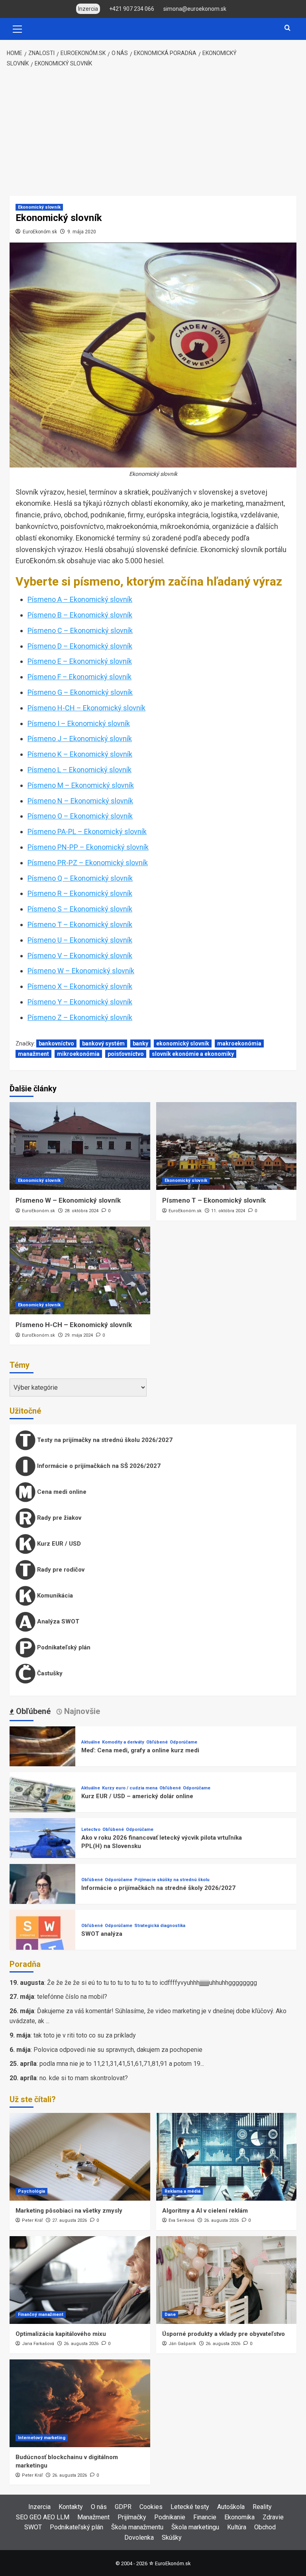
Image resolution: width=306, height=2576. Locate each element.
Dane (170, 2315)
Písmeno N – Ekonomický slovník (80, 801)
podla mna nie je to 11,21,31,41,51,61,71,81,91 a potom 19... (122, 2064)
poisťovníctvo (126, 1054)
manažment (33, 1054)
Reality (262, 2507)
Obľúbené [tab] (32, 1711)
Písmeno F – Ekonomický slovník (79, 677)
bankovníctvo (56, 1043)
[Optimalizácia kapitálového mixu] (80, 2280)
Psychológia (31, 2191)
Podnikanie (170, 2517)
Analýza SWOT (57, 1621)
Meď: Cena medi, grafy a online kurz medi (140, 1750)
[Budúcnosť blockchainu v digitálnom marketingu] (80, 2403)
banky (140, 1043)
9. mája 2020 (82, 232)
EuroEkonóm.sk (40, 232)
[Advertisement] (153, 132)
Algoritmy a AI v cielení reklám (205, 2211)
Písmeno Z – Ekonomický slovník (80, 1017)
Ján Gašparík (182, 2344)
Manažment (93, 2517)
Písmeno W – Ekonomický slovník (81, 971)
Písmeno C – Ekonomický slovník (80, 630)
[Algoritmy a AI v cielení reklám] (227, 2157)
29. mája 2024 (79, 1335)
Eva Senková (181, 2220)
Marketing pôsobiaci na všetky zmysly (69, 2211)
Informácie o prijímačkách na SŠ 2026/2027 (98, 1466)
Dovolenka (139, 2538)
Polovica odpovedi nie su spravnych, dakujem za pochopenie (118, 2050)
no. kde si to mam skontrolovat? (84, 2078)
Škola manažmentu (137, 2527)
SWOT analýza (102, 1934)
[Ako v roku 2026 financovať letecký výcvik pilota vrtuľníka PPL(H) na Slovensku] (42, 1850)
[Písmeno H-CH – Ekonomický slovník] (80, 1270)
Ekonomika (239, 2517)
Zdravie (273, 2517)
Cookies (151, 2507)
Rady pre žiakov (58, 1518)
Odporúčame (183, 1742)
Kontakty (71, 2507)
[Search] (287, 28)
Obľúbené (157, 1742)
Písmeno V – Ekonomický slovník (80, 956)
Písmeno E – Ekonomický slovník (80, 661)
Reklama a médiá (182, 2191)
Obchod (265, 2527)
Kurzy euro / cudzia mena (130, 1788)
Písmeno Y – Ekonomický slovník (80, 1002)
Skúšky (172, 2538)
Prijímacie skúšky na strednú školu (172, 1880)
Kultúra (237, 2527)
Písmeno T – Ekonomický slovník (80, 924)
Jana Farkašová (38, 2344)
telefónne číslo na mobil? (72, 1997)
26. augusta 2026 (221, 2220)
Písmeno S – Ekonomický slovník (80, 909)
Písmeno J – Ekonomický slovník (80, 739)
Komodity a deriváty (123, 1742)
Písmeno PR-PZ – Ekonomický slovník (88, 863)
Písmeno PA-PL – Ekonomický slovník (87, 831)
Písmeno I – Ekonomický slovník (79, 723)
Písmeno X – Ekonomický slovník (80, 986)
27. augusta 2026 (70, 2220)
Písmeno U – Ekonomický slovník (80, 940)
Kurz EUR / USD (58, 1544)
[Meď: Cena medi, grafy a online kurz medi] (42, 1758)
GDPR (123, 2507)
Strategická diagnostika (160, 1926)
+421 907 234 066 (132, 9)
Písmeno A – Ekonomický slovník (80, 599)
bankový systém (103, 1043)
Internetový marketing (42, 2438)
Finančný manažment (41, 2315)
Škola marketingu (195, 2527)
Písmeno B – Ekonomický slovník (80, 615)
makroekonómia (239, 1043)
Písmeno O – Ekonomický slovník (80, 816)
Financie (205, 2517)
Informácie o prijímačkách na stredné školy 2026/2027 (158, 1888)
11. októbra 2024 (228, 1211)
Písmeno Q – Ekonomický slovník (80, 878)
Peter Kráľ (32, 2220)
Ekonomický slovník (39, 207)
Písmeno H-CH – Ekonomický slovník (86, 708)
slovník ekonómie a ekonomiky (193, 1054)
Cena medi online (61, 1492)
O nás (99, 2507)
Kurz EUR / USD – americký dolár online (137, 1796)
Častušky (49, 1673)
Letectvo (91, 1829)
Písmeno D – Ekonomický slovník (80, 646)
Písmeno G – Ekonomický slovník (80, 692)
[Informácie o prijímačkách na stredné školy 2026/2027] (42, 1896)
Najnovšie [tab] (81, 1711)
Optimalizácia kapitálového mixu (61, 2334)
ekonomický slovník (183, 1043)
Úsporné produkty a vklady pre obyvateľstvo (224, 2334)
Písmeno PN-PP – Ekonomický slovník (88, 847)
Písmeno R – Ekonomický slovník (80, 893)
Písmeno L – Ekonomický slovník (79, 770)
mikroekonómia (78, 1054)
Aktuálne (91, 1742)
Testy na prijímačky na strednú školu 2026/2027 (104, 1440)
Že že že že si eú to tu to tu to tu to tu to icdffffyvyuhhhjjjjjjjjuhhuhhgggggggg (152, 1983)
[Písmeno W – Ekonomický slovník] (80, 1146)
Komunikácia (54, 1596)
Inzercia (39, 2507)
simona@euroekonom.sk (195, 9)
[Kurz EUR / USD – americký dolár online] (42, 1804)
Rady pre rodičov (60, 1570)
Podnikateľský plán (63, 1647)
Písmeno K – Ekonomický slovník (80, 754)
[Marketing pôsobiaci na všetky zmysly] (80, 2157)
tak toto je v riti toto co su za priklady (85, 2035)
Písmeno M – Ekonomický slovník (81, 785)
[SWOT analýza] (42, 1942)
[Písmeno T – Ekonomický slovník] (227, 1146)
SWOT (33, 2527)
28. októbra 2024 (81, 1211)
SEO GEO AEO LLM (43, 2517)
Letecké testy (190, 2507)
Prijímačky (132, 2517)
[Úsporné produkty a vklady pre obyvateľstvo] (227, 2280)
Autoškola (231, 2507)
